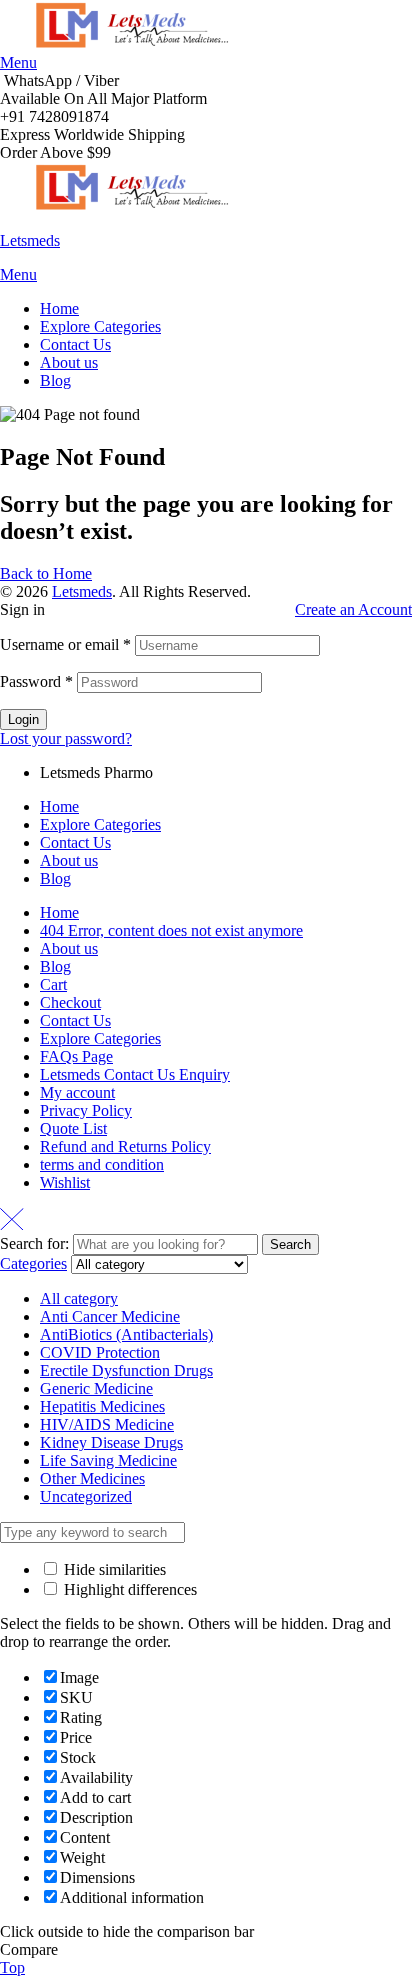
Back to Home (46, 573)
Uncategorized (86, 1496)
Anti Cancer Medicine (110, 1316)
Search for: (34, 1243)
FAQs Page (76, 1056)
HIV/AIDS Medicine (107, 1424)
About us (69, 860)
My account (77, 1092)
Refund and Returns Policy (125, 1146)
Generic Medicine (96, 1388)
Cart (53, 984)
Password (36, 681)
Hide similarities (113, 1569)
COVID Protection (100, 1352)
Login (23, 719)
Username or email (65, 644)
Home (59, 806)
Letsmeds (30, 240)
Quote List (73, 1128)
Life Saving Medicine (108, 1460)
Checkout (70, 1002)
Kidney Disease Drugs (111, 1442)
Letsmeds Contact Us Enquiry (135, 1074)
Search (290, 1244)
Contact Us (75, 842)
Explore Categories (100, 824)
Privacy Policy (86, 1110)
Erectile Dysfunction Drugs (126, 1370)
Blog (55, 878)
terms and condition (102, 1164)
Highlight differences (128, 1589)
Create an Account (353, 609)
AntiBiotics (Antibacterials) (126, 1334)
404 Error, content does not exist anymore (171, 930)
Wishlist (65, 1182)
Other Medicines (92, 1478)
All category (79, 1298)
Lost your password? (66, 738)
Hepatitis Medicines (102, 1406)
